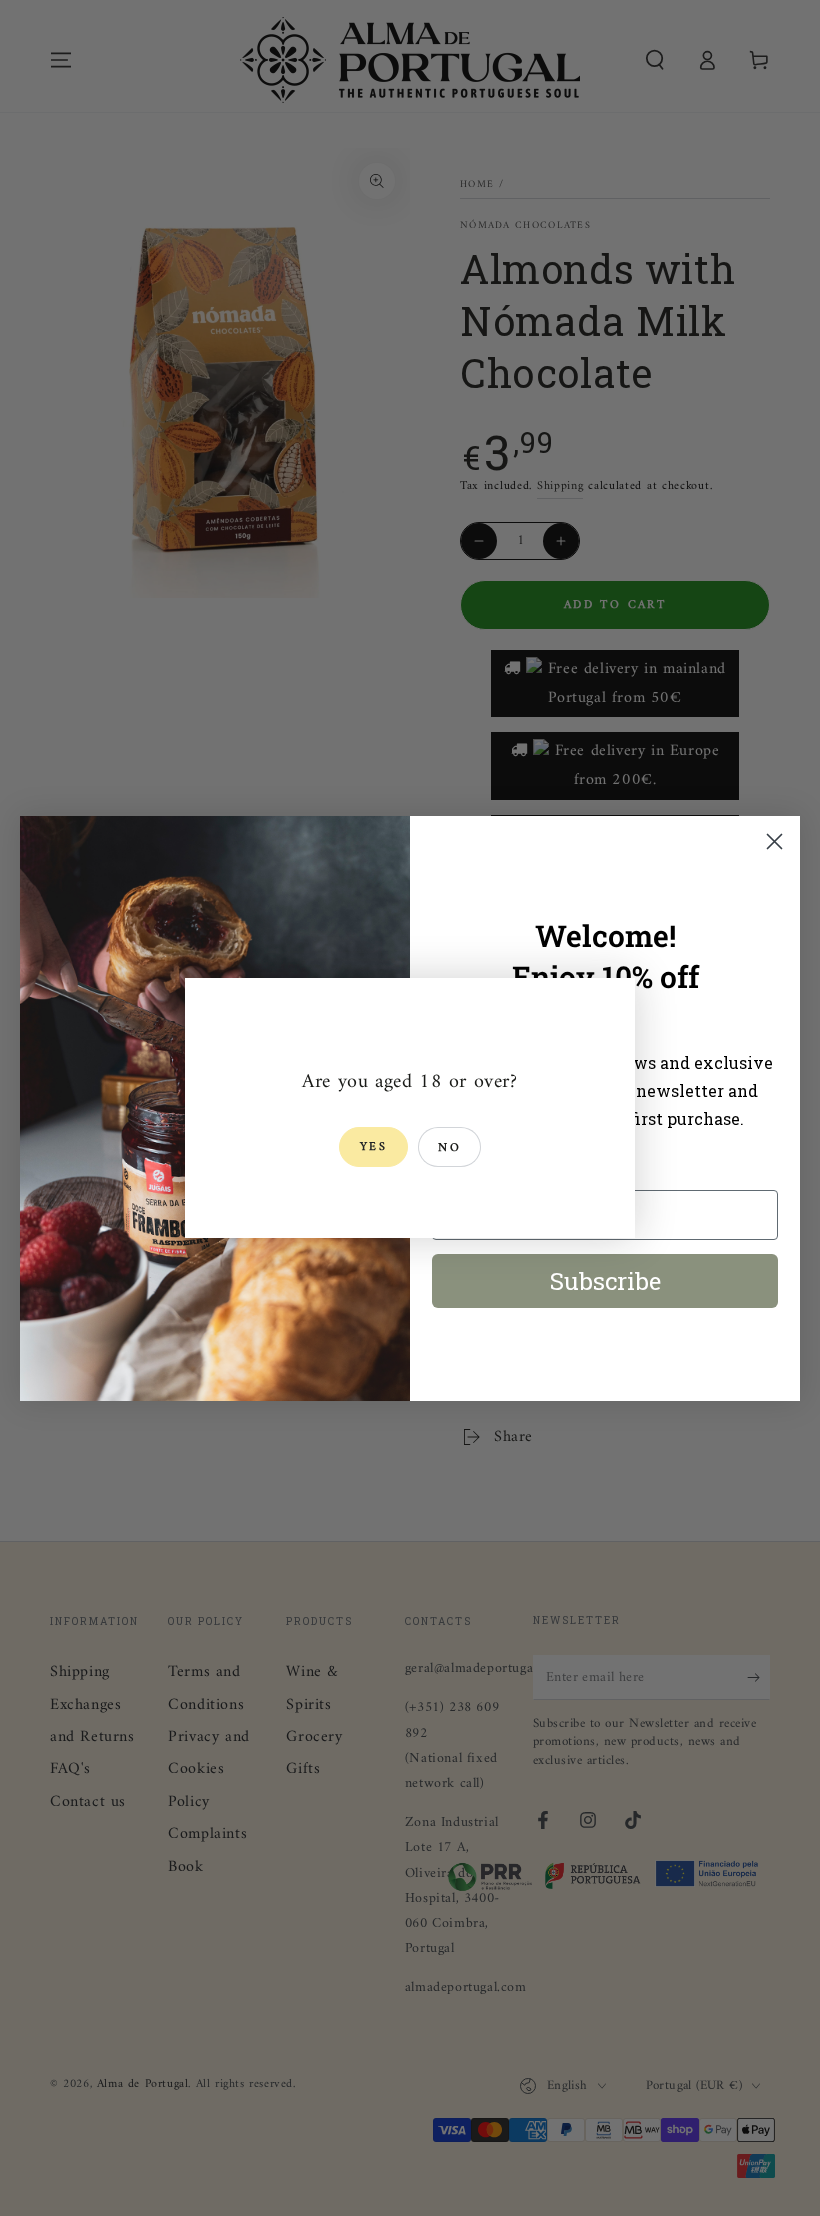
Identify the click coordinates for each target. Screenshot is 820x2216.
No (449, 1148)
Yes (373, 1147)
